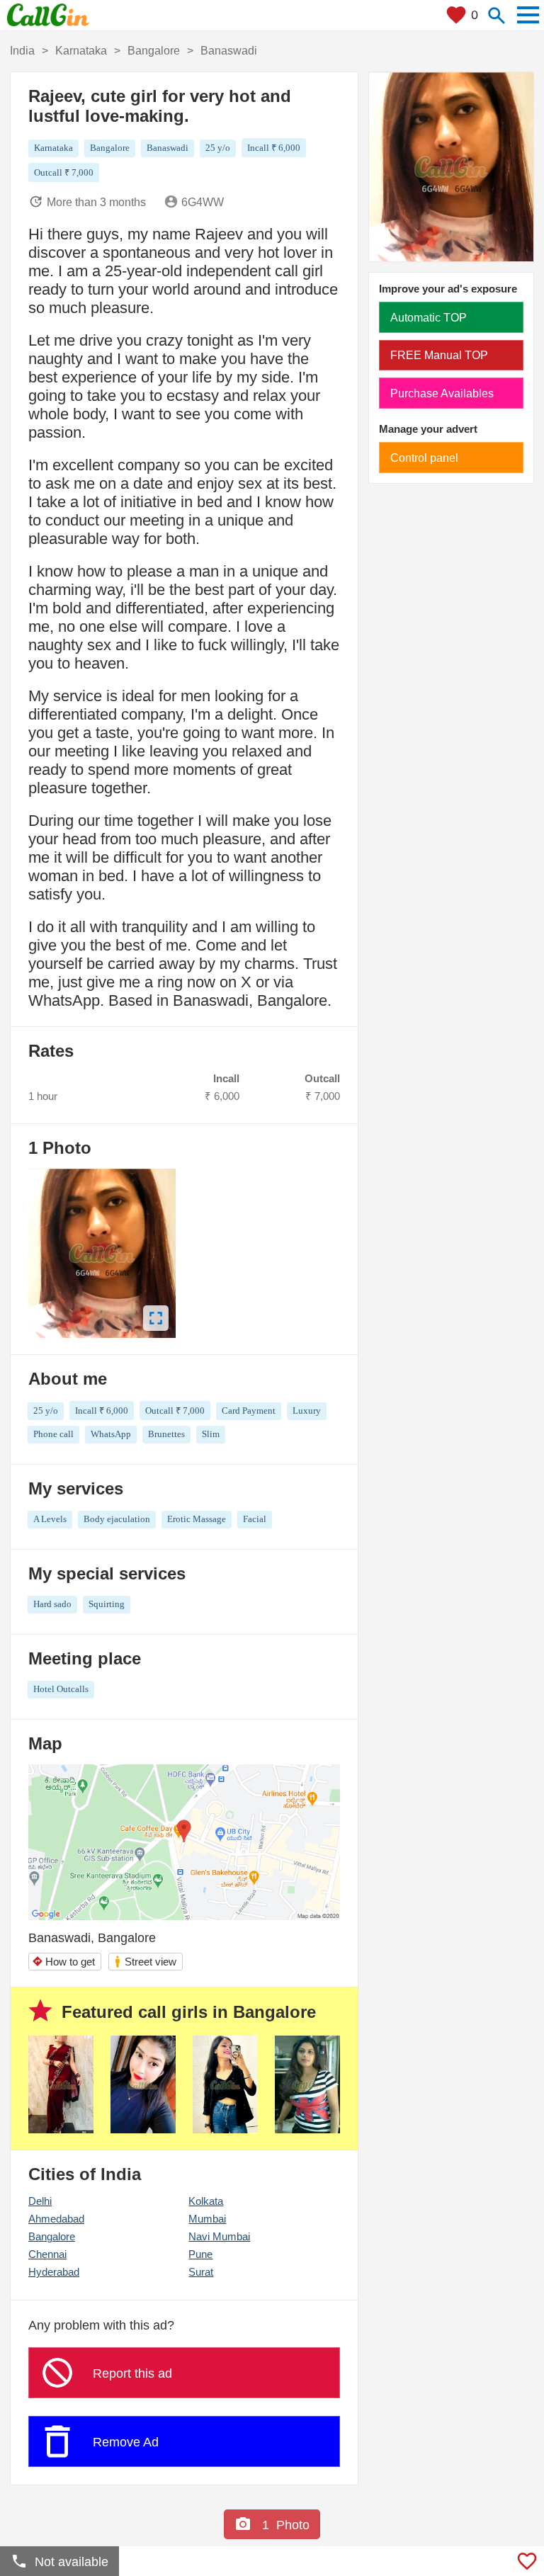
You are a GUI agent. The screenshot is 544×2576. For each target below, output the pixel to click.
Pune (200, 2254)
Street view (145, 1962)
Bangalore (52, 2236)
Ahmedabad (56, 2219)
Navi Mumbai (219, 2236)
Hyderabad (54, 2272)
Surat (201, 2272)
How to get (63, 1962)
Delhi (40, 2201)
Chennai (47, 2254)
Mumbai (207, 2219)
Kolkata (206, 2201)
